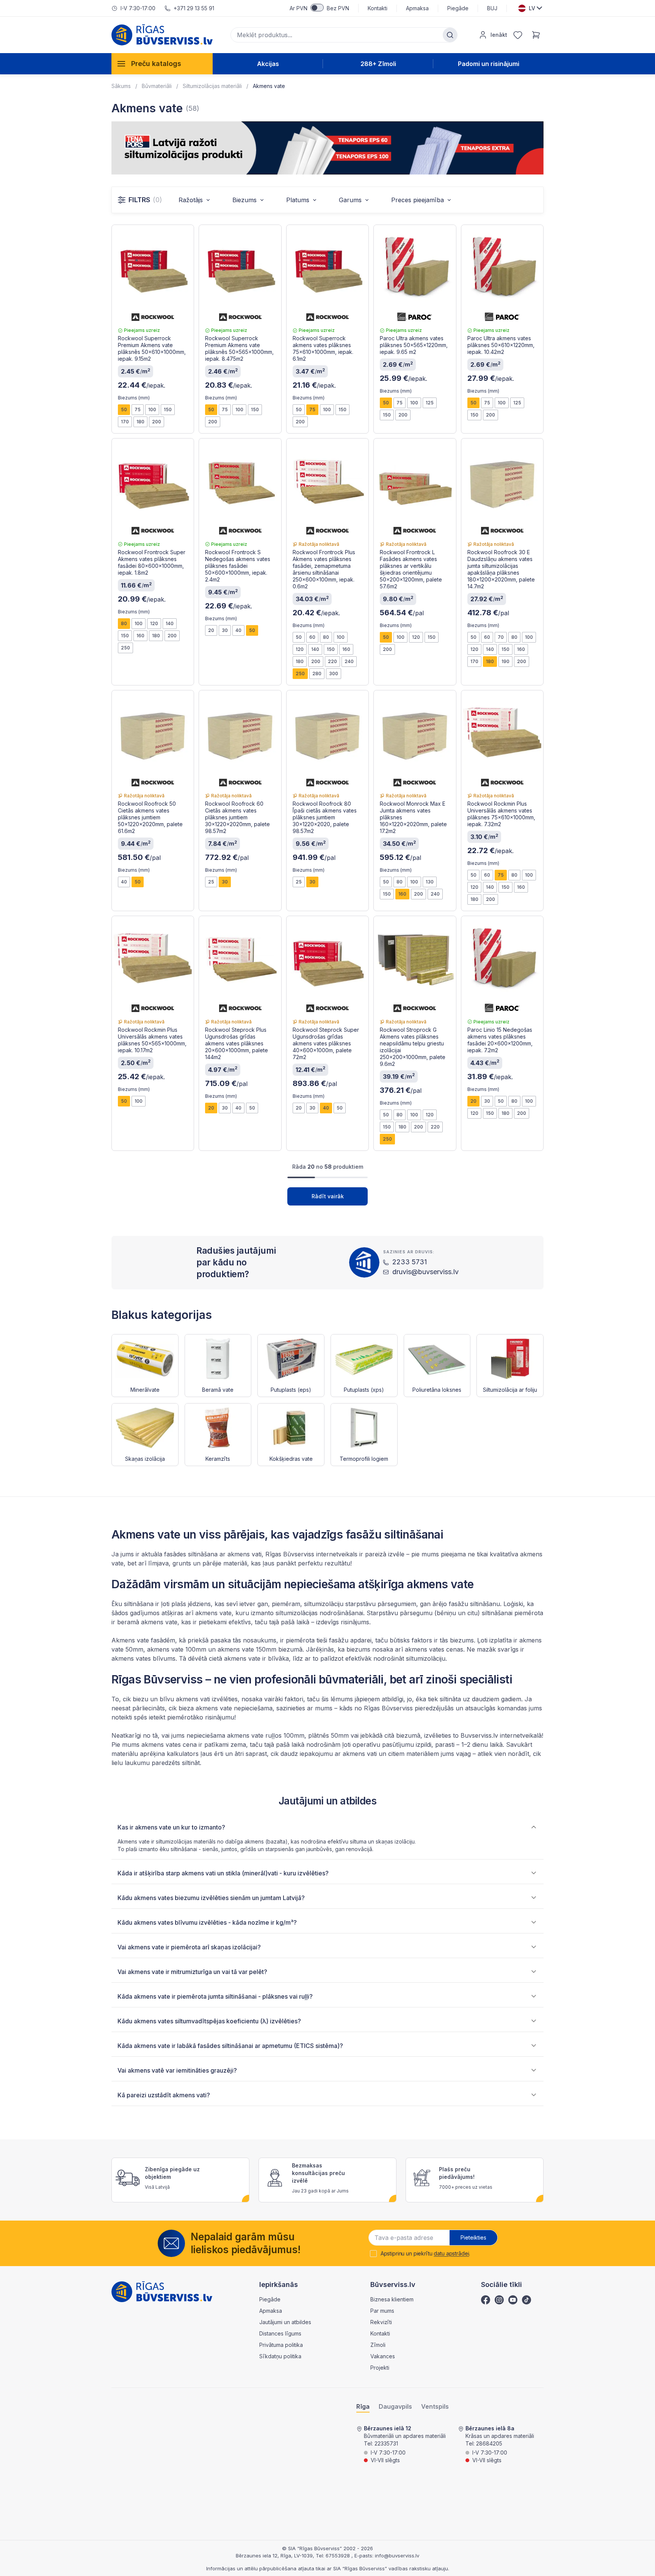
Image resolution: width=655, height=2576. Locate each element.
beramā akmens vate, (148, 1622)
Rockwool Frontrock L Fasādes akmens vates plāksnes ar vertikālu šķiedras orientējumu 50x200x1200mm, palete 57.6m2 (411, 569)
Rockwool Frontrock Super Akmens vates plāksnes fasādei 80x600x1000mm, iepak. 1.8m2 (152, 562)
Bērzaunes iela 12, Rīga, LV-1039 (274, 2556)
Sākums (121, 86)
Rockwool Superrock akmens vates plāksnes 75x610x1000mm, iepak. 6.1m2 (323, 348)
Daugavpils (395, 2407)
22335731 (386, 2443)
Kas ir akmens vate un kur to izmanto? (171, 1827)
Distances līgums (280, 2333)
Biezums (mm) (134, 398)
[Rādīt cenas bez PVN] (317, 8)
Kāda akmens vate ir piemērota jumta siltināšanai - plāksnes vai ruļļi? (215, 1996)
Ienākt (499, 35)
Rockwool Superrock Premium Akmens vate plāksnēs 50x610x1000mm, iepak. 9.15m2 (152, 348)
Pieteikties (473, 2237)
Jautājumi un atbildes (285, 2322)
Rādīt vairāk (328, 1196)
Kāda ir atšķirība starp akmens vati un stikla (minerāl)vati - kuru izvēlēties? (223, 1873)
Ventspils (435, 2407)
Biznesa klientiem (392, 2299)
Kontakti (378, 8)
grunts (182, 1563)
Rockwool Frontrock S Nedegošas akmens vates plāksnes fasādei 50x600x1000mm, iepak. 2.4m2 (238, 566)
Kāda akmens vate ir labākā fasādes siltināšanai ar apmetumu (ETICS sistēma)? (230, 2046)
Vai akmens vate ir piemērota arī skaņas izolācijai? (189, 1947)
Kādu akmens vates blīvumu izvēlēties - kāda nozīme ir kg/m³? (207, 1922)
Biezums (244, 200)
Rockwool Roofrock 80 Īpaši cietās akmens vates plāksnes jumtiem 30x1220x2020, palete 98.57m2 (325, 817)
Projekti (380, 2368)
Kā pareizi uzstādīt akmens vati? (164, 2095)
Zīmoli (378, 2345)
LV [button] (532, 8)
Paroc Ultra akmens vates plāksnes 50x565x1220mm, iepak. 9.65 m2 (414, 345)
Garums (350, 200)
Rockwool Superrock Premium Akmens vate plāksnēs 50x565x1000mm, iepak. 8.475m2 (239, 348)
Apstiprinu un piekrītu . (425, 2254)
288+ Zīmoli (378, 64)
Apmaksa (417, 8)
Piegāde (458, 8)
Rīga (363, 2407)
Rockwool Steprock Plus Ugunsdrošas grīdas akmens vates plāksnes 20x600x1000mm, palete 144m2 (237, 1043)
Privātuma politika (281, 2345)
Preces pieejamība (418, 200)
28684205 (489, 2443)
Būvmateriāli (157, 86)
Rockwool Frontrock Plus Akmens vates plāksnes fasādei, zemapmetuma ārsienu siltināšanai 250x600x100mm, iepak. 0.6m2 (324, 569)
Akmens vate (269, 86)
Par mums (382, 2311)
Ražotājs (191, 200)
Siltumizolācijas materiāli (212, 86)
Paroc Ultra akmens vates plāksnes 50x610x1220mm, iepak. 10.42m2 (501, 345)
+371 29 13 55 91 (194, 8)
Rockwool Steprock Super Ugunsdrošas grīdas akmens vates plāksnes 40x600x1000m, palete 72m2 (326, 1043)
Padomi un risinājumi (489, 64)
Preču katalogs (156, 64)
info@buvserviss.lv (397, 2556)
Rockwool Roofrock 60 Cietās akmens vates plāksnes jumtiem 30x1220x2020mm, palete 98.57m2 (237, 817)
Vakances (383, 2356)
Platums (298, 200)
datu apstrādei (451, 2253)
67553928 (338, 2556)
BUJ (492, 8)
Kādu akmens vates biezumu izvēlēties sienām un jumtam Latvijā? (211, 1898)
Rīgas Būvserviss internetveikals (312, 1554)
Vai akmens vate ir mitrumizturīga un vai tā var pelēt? (192, 1972)
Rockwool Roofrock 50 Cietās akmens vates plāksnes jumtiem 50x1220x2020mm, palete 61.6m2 (150, 817)
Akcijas (268, 64)
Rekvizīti (381, 2322)
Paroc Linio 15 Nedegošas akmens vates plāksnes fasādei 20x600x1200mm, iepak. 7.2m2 (500, 1040)
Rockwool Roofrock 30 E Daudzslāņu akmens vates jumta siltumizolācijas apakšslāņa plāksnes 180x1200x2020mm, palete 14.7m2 (501, 569)
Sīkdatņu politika (280, 2356)
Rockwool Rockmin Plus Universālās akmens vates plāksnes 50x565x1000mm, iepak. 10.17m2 (152, 1040)
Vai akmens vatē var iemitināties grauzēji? (177, 2070)
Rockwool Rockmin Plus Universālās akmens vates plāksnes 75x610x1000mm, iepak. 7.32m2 (501, 814)
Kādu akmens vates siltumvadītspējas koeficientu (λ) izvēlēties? (209, 2021)
